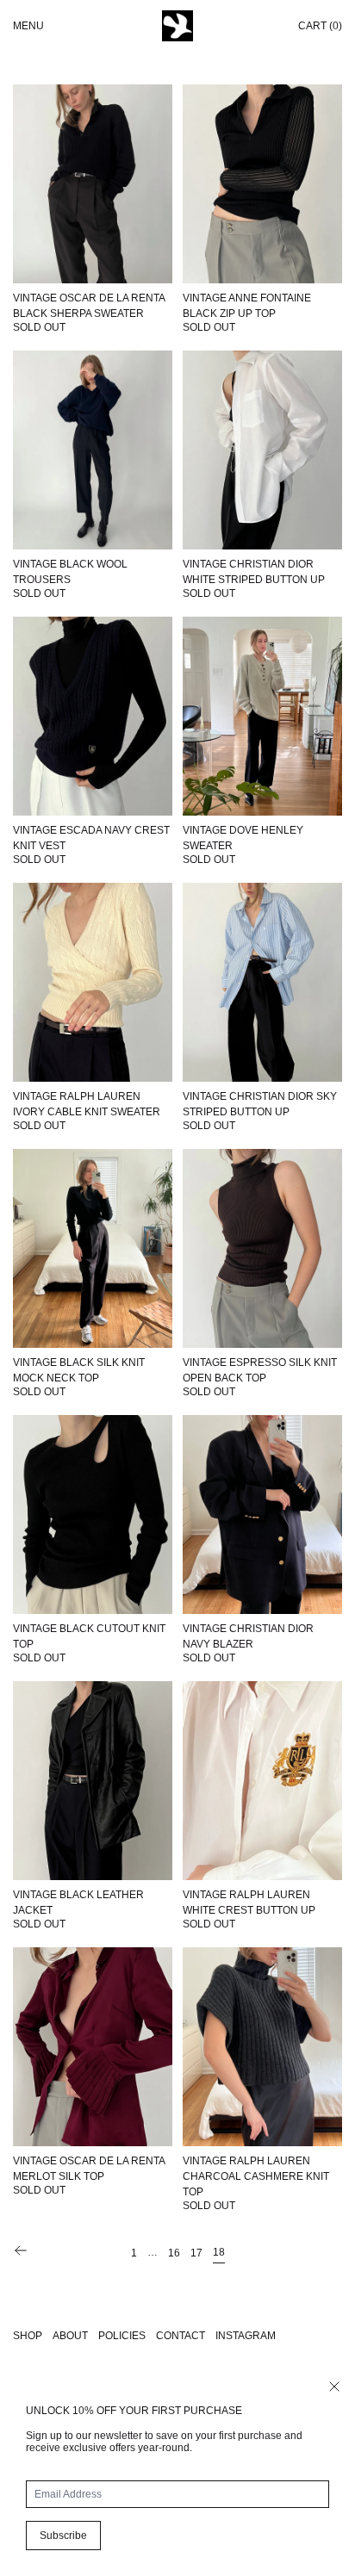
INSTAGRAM (246, 2336)
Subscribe (63, 2536)
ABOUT (70, 2336)
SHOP (28, 2336)
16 (174, 2253)
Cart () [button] (320, 26)
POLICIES (122, 2336)
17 (196, 2253)
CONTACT (181, 2336)
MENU (28, 26)
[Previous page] (21, 2250)
